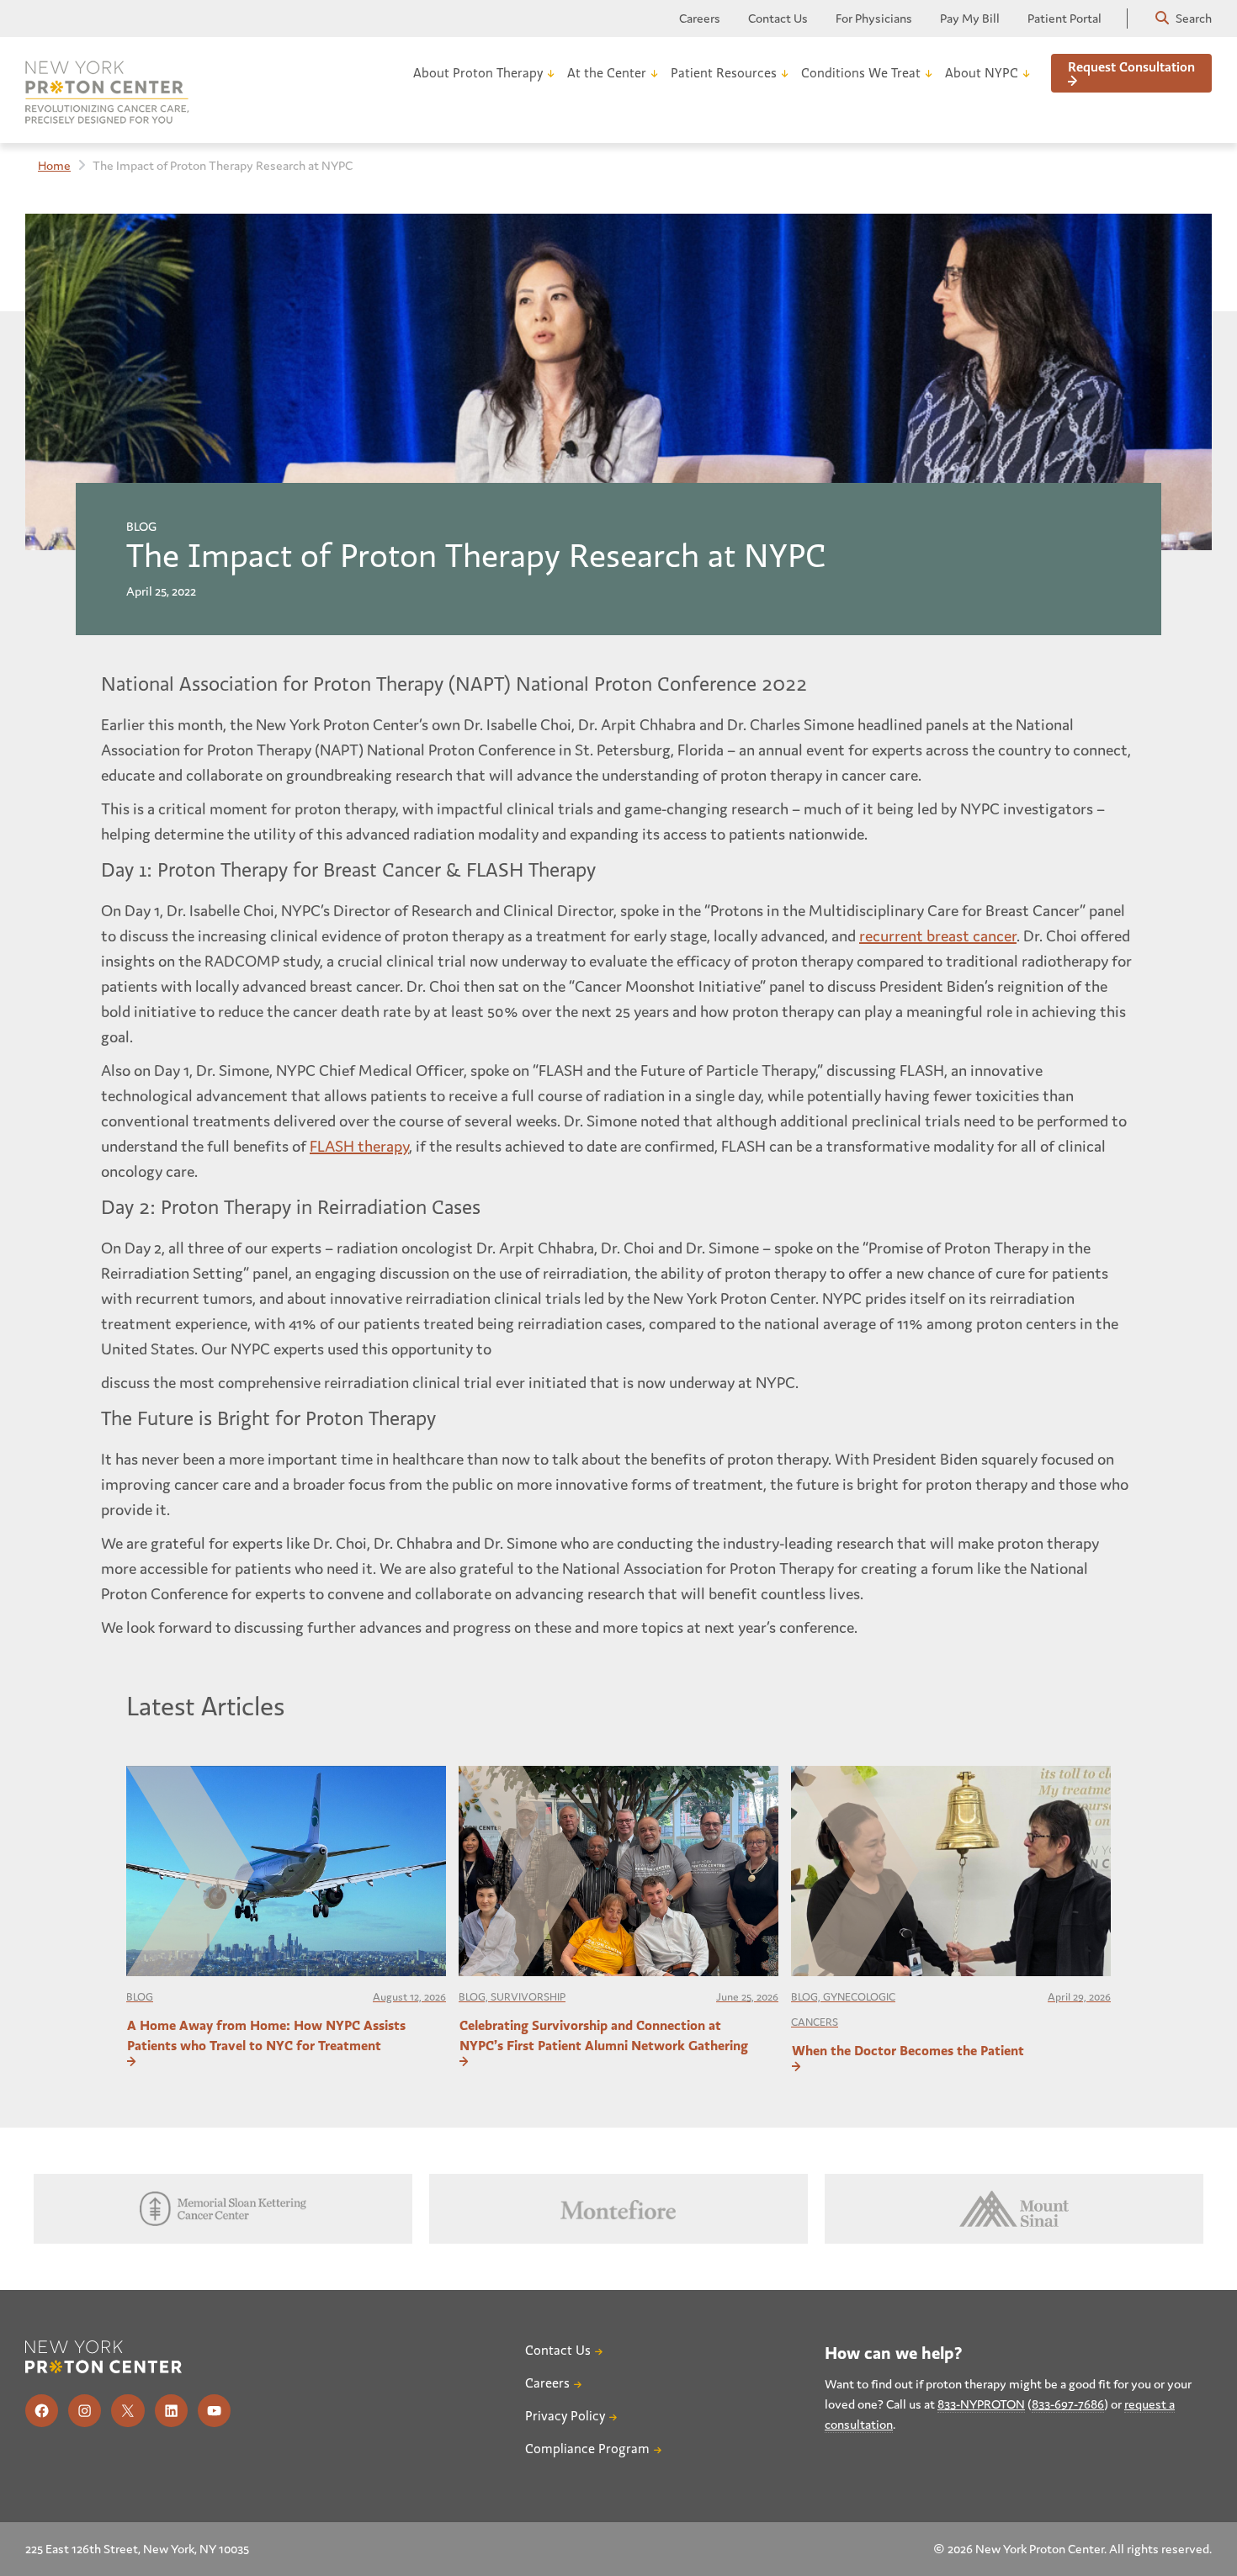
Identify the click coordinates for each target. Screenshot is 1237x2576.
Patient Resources (724, 73)
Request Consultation (1131, 67)
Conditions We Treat (861, 73)
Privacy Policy (565, 2416)
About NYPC (982, 73)
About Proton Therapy (478, 73)
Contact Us (778, 18)
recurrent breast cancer (938, 936)
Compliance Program (587, 2449)
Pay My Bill (970, 18)
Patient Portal (1064, 18)
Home (54, 165)
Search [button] (1192, 18)
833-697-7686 (1068, 2404)
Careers (700, 18)
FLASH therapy (359, 1146)
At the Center (607, 73)
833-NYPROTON (981, 2404)
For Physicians (874, 18)
